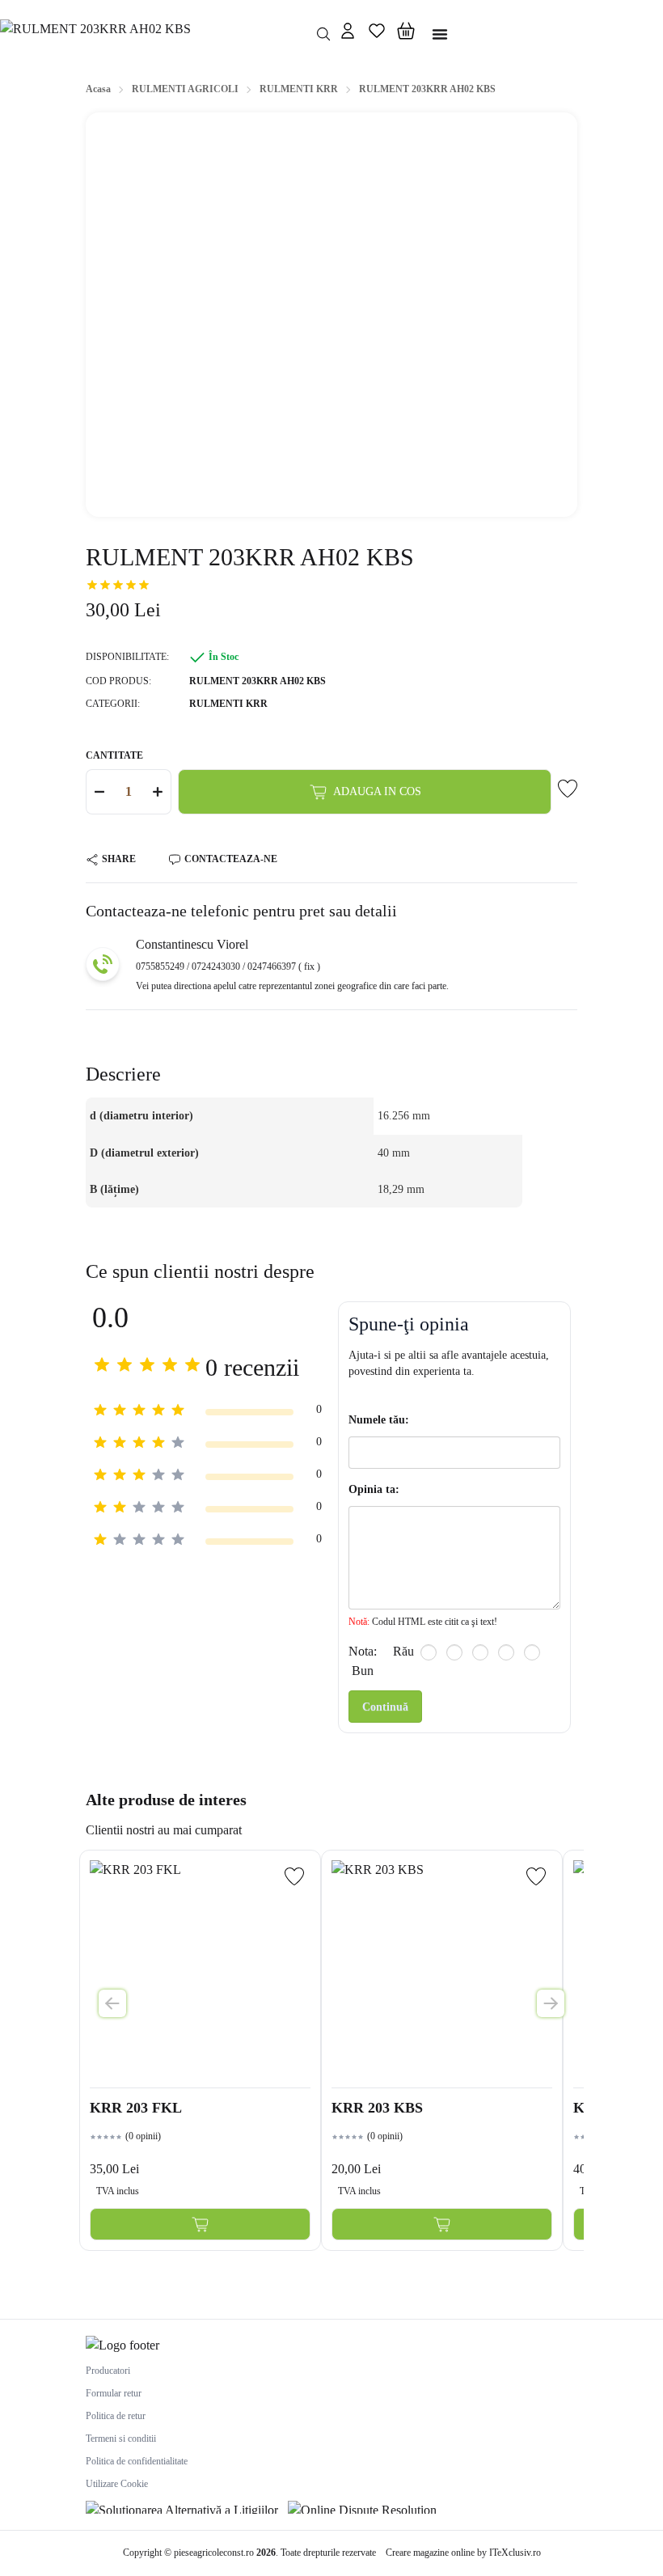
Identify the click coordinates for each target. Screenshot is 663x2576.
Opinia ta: (374, 1489)
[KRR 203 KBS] (442, 1971)
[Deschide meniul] (440, 34)
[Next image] (551, 2003)
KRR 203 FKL (136, 2108)
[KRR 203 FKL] (200, 1971)
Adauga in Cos (377, 791)
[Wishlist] (294, 1876)
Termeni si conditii (121, 2439)
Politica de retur (116, 2416)
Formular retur (114, 2393)
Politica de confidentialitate (137, 2461)
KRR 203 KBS (377, 2108)
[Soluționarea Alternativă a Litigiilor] (182, 2507)
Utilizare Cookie (117, 2484)
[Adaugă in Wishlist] (568, 789)
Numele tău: (379, 1420)
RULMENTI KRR (228, 704)
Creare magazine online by (463, 2553)
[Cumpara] (200, 2224)
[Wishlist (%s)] (377, 34)
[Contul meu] (348, 34)
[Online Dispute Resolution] (362, 2507)
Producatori (108, 2371)
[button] (406, 34)
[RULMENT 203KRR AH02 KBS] (153, 34)
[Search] (323, 34)
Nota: (363, 1651)
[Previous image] (112, 2003)
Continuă (385, 1707)
